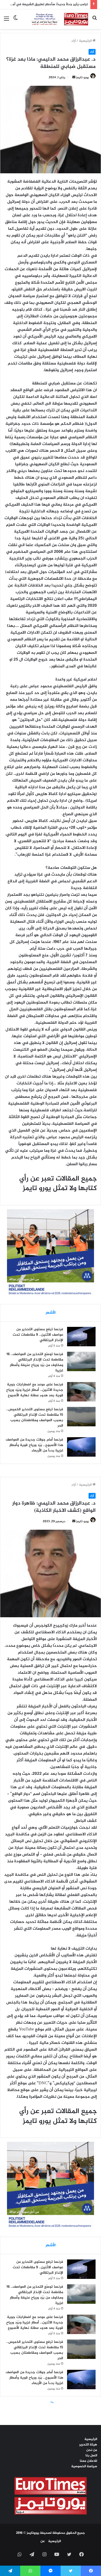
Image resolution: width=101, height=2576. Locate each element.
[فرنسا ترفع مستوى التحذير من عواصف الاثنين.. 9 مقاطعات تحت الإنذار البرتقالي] (81, 1337)
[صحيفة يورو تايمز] (55, 19)
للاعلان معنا (88, 2461)
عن (43, 2541)
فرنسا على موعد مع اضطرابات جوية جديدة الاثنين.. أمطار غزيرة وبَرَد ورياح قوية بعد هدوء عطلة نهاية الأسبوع (35, 1390)
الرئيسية (86, 41)
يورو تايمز (82, 77)
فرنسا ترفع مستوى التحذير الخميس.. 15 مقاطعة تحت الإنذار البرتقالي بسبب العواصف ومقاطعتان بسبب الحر (35, 1418)
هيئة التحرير (88, 2445)
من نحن (92, 2450)
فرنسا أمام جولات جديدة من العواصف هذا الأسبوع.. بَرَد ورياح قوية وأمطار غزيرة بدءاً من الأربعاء (34, 1445)
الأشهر (51, 1313)
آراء (74, 41)
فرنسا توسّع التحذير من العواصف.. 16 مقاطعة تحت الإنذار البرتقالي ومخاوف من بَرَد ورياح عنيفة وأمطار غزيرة (35, 1362)
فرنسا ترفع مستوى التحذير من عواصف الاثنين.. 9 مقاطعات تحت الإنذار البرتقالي (38, 1335)
